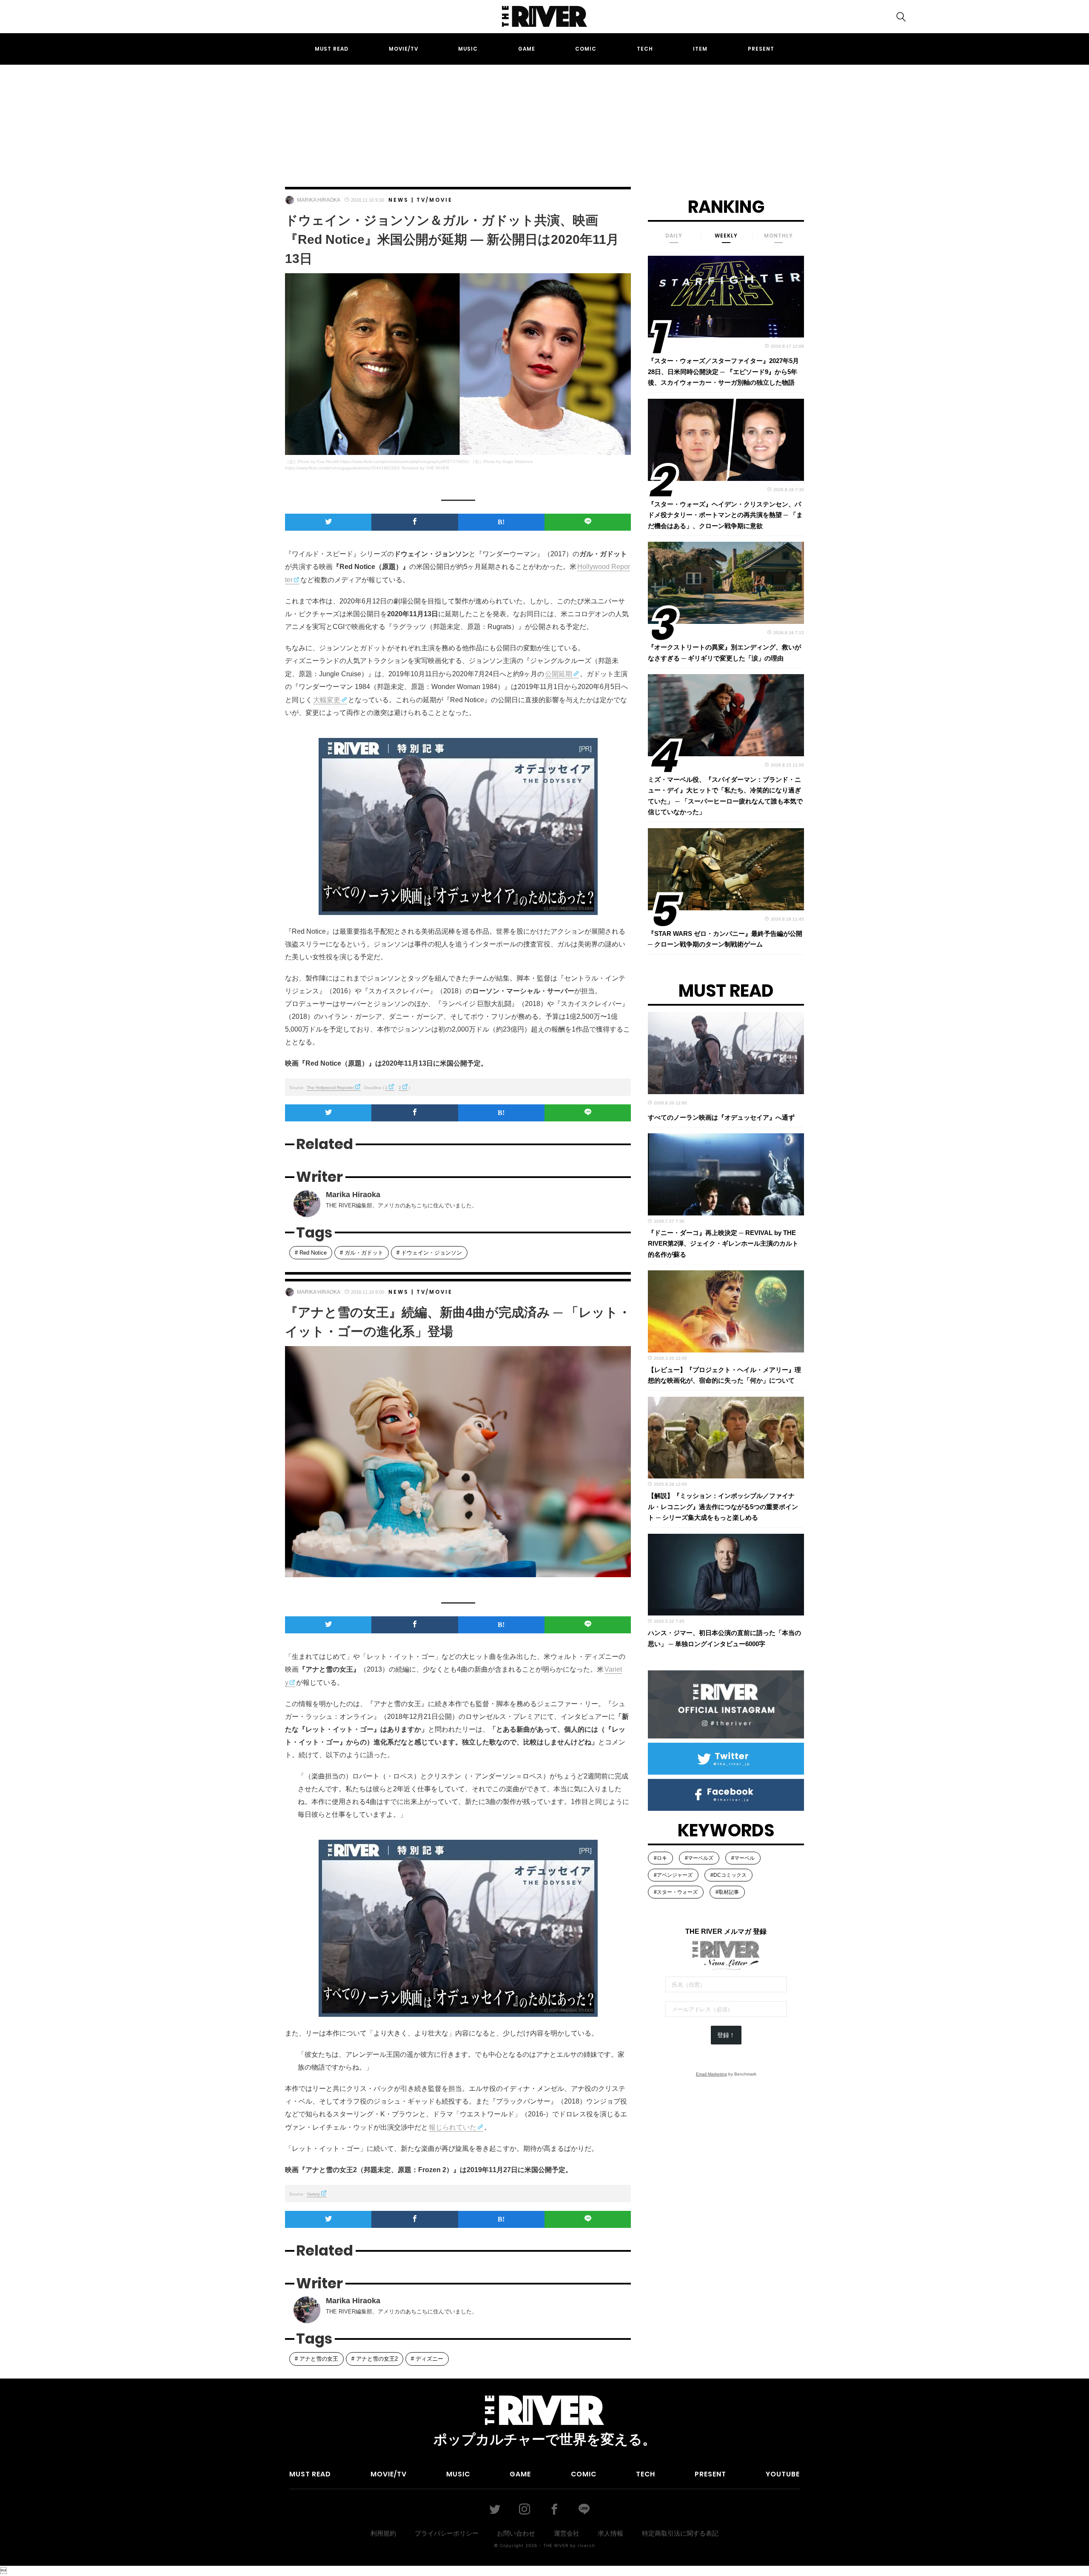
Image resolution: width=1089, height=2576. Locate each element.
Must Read (332, 49)
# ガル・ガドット (362, 1253)
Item (700, 49)
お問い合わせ (516, 2533)
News (399, 200)
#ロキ (660, 1858)
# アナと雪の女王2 (375, 2359)
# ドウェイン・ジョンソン (429, 1253)
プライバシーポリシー (447, 2533)
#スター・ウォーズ (676, 1892)
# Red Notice (311, 1253)
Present (761, 49)
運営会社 (567, 2533)
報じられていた (453, 2127)
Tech (645, 49)
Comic (586, 49)
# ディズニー (427, 2359)
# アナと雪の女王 (316, 2359)
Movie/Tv (403, 49)
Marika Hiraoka (319, 200)
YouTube (783, 2474)
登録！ (726, 2035)
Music (468, 49)
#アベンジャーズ (673, 1875)
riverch (586, 2545)
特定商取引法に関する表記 (680, 2533)
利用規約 (383, 2533)
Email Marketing (711, 2074)
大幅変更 (327, 700)
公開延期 (559, 674)
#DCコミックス (728, 1875)
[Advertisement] (544, 118)
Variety (313, 2194)
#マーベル (743, 1858)
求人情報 (610, 2533)
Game (527, 49)
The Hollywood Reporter (330, 1088)
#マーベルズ (699, 1858)
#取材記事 (727, 1892)
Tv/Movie (435, 200)
